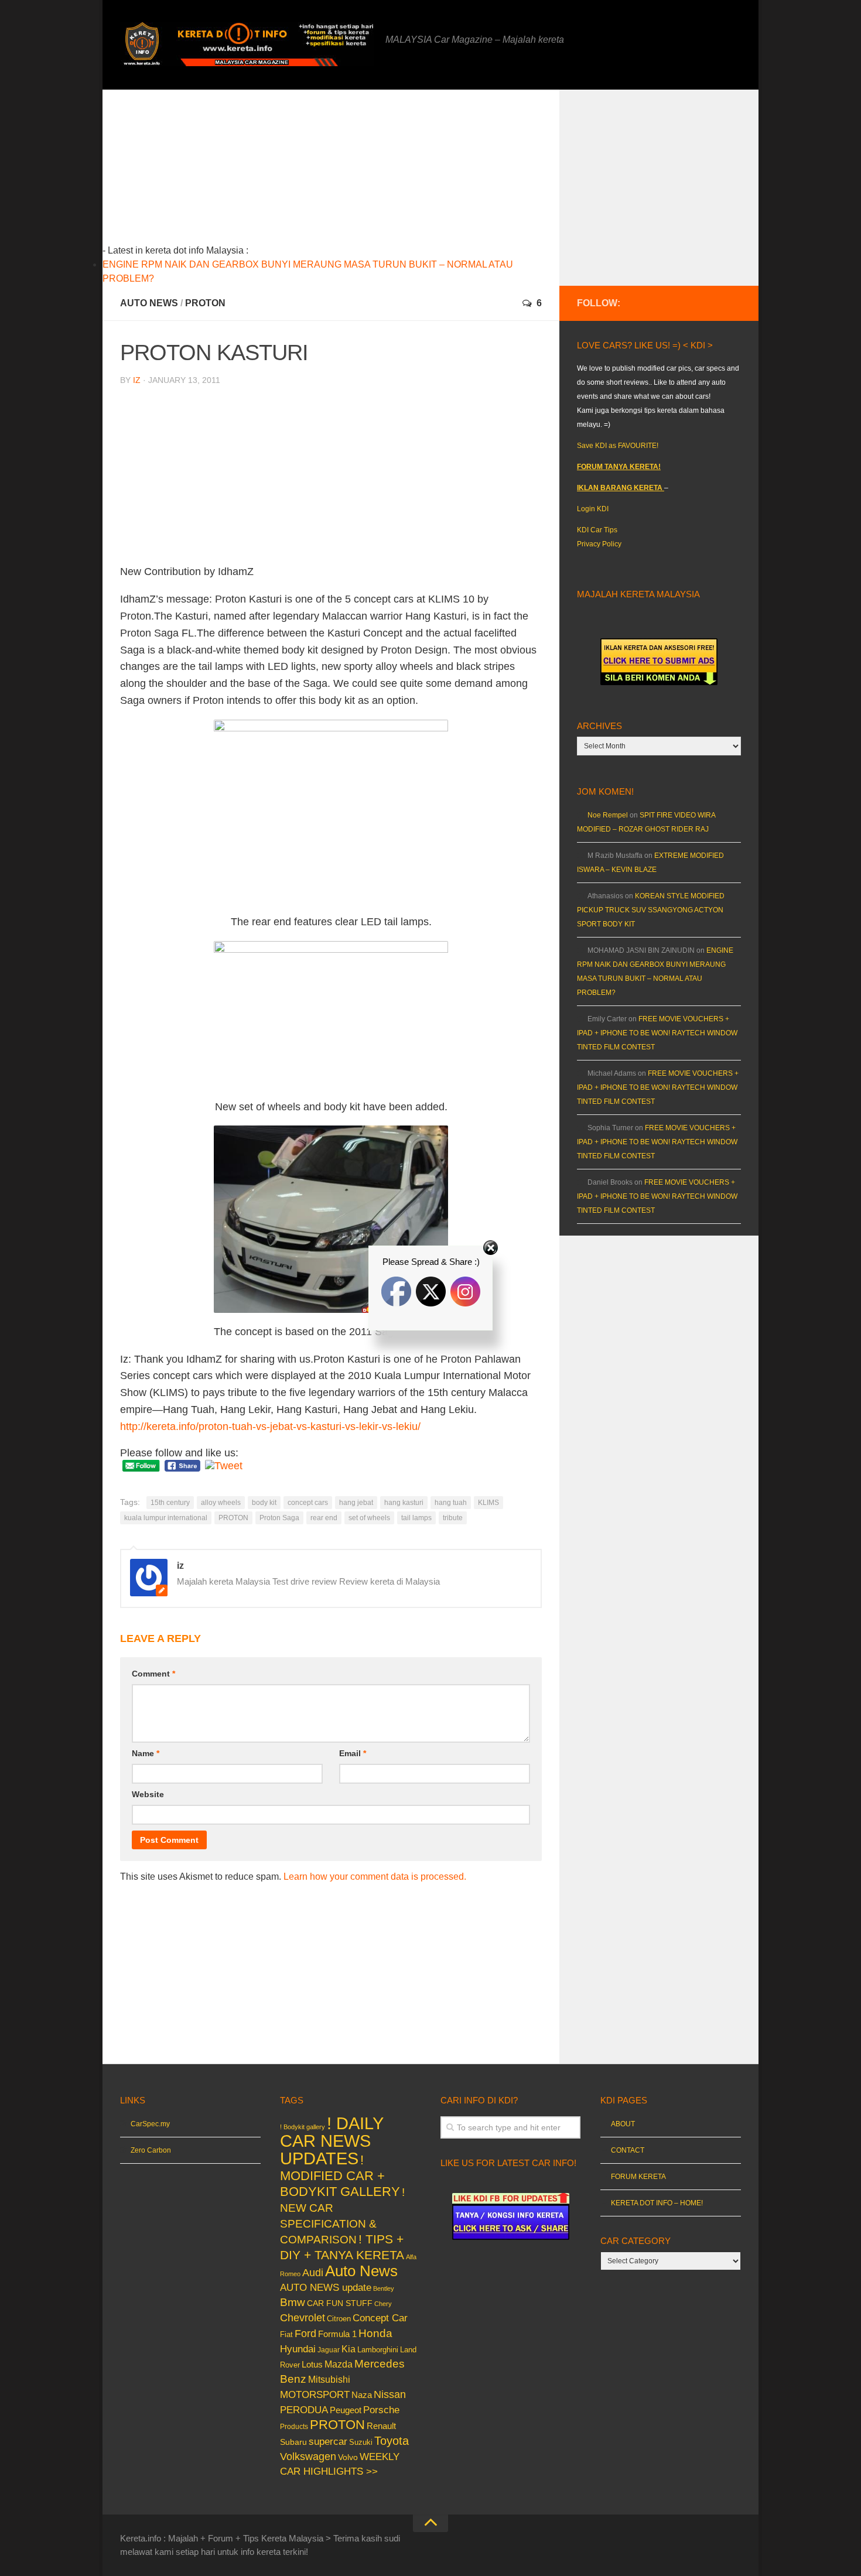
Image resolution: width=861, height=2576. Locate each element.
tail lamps (416, 1518)
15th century (170, 1503)
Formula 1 (337, 2334)
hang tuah (451, 1503)
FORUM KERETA (638, 2177)
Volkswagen (308, 2457)
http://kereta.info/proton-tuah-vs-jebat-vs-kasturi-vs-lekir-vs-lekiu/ (270, 1426)
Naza (362, 2395)
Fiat (286, 2334)
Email (353, 1753)
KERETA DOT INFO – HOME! (657, 2203)
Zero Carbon (151, 2150)
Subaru (293, 2442)
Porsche (381, 2410)
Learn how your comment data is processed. (375, 1877)
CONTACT (628, 2150)
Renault (381, 2426)
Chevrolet (303, 2318)
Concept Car (380, 2318)
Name (146, 1753)
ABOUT (623, 2124)
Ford (305, 2334)
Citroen (339, 2319)
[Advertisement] (349, 172)
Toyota (392, 2441)
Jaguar (329, 2350)
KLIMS (488, 1503)
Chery (383, 2304)
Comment (153, 1674)
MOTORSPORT (315, 2395)
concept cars (308, 1503)
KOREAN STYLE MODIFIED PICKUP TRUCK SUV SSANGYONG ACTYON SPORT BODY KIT (651, 910)
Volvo (348, 2457)
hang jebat (356, 1503)
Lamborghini (378, 2350)
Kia (348, 2349)
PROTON (205, 303)
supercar (328, 2442)
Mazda (339, 2364)
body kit (264, 1503)
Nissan (390, 2394)
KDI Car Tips (597, 530)
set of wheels (369, 1518)
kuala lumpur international (166, 1518)
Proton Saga (279, 1518)
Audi (313, 2273)
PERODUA (304, 2410)
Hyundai (298, 2349)
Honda (375, 2333)
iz (137, 380)
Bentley (384, 2288)
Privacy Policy (599, 544)
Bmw (293, 2302)
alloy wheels (221, 1503)
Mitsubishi (329, 2380)
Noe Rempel (608, 815)
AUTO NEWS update (326, 2288)
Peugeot (346, 2410)
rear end (324, 1518)
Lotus (312, 2365)
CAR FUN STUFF (340, 2303)
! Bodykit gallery (303, 2127)
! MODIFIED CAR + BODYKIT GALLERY (340, 2176)
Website (148, 1794)
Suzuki (361, 2442)
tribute (453, 1518)
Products (294, 2427)
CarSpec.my (150, 2124)
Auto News (149, 303)
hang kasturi (404, 1503)
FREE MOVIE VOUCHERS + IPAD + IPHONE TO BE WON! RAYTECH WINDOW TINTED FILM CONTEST (657, 1033)
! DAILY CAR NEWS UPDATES (332, 2141)
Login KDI (593, 509)
